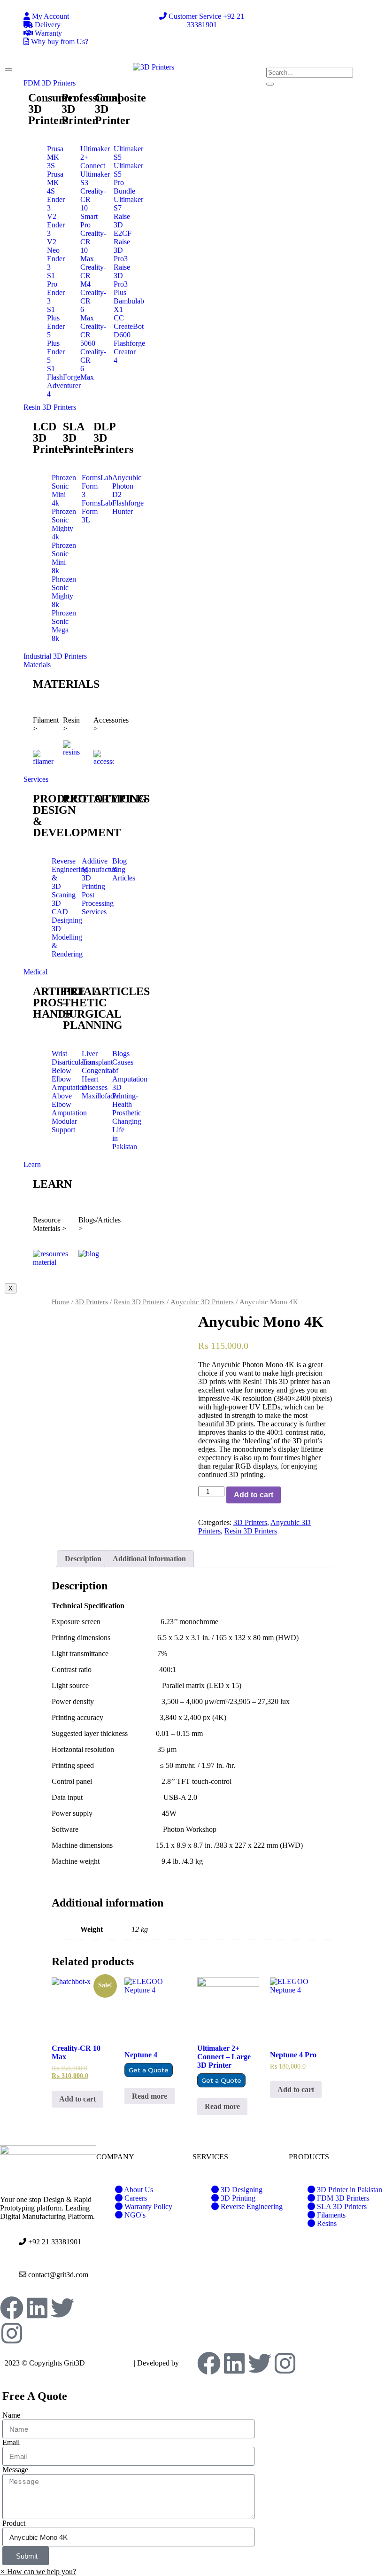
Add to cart (254, 1495)
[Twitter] (62, 2308)
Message (15, 2470)
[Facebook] (12, 2308)
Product (14, 2523)
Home (61, 1302)
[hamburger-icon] (8, 70)
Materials (37, 665)
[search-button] (270, 84)
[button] (38, 2572)
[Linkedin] (37, 2308)
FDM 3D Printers (50, 83)
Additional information (149, 1559)
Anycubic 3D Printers (202, 1302)
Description (83, 1559)
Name (11, 2415)
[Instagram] (12, 2333)
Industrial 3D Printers (55, 656)
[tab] (83, 1559)
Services (36, 779)
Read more (150, 2096)
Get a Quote (149, 2070)
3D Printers (92, 1302)
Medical (35, 972)
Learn (32, 1164)
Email (11, 2442)
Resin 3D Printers (50, 407)
